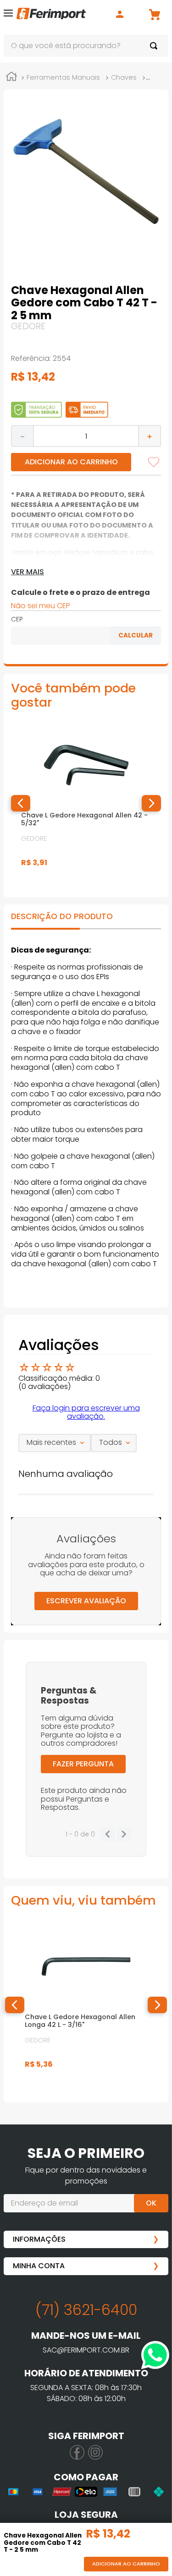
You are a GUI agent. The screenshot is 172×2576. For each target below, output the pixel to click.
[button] (8, 15)
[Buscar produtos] (155, 46)
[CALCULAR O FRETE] (136, 636)
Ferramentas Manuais (63, 77)
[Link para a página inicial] (11, 78)
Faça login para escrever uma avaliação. (86, 1412)
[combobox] (86, 46)
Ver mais (28, 572)
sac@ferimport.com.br (86, 2350)
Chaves (124, 77)
